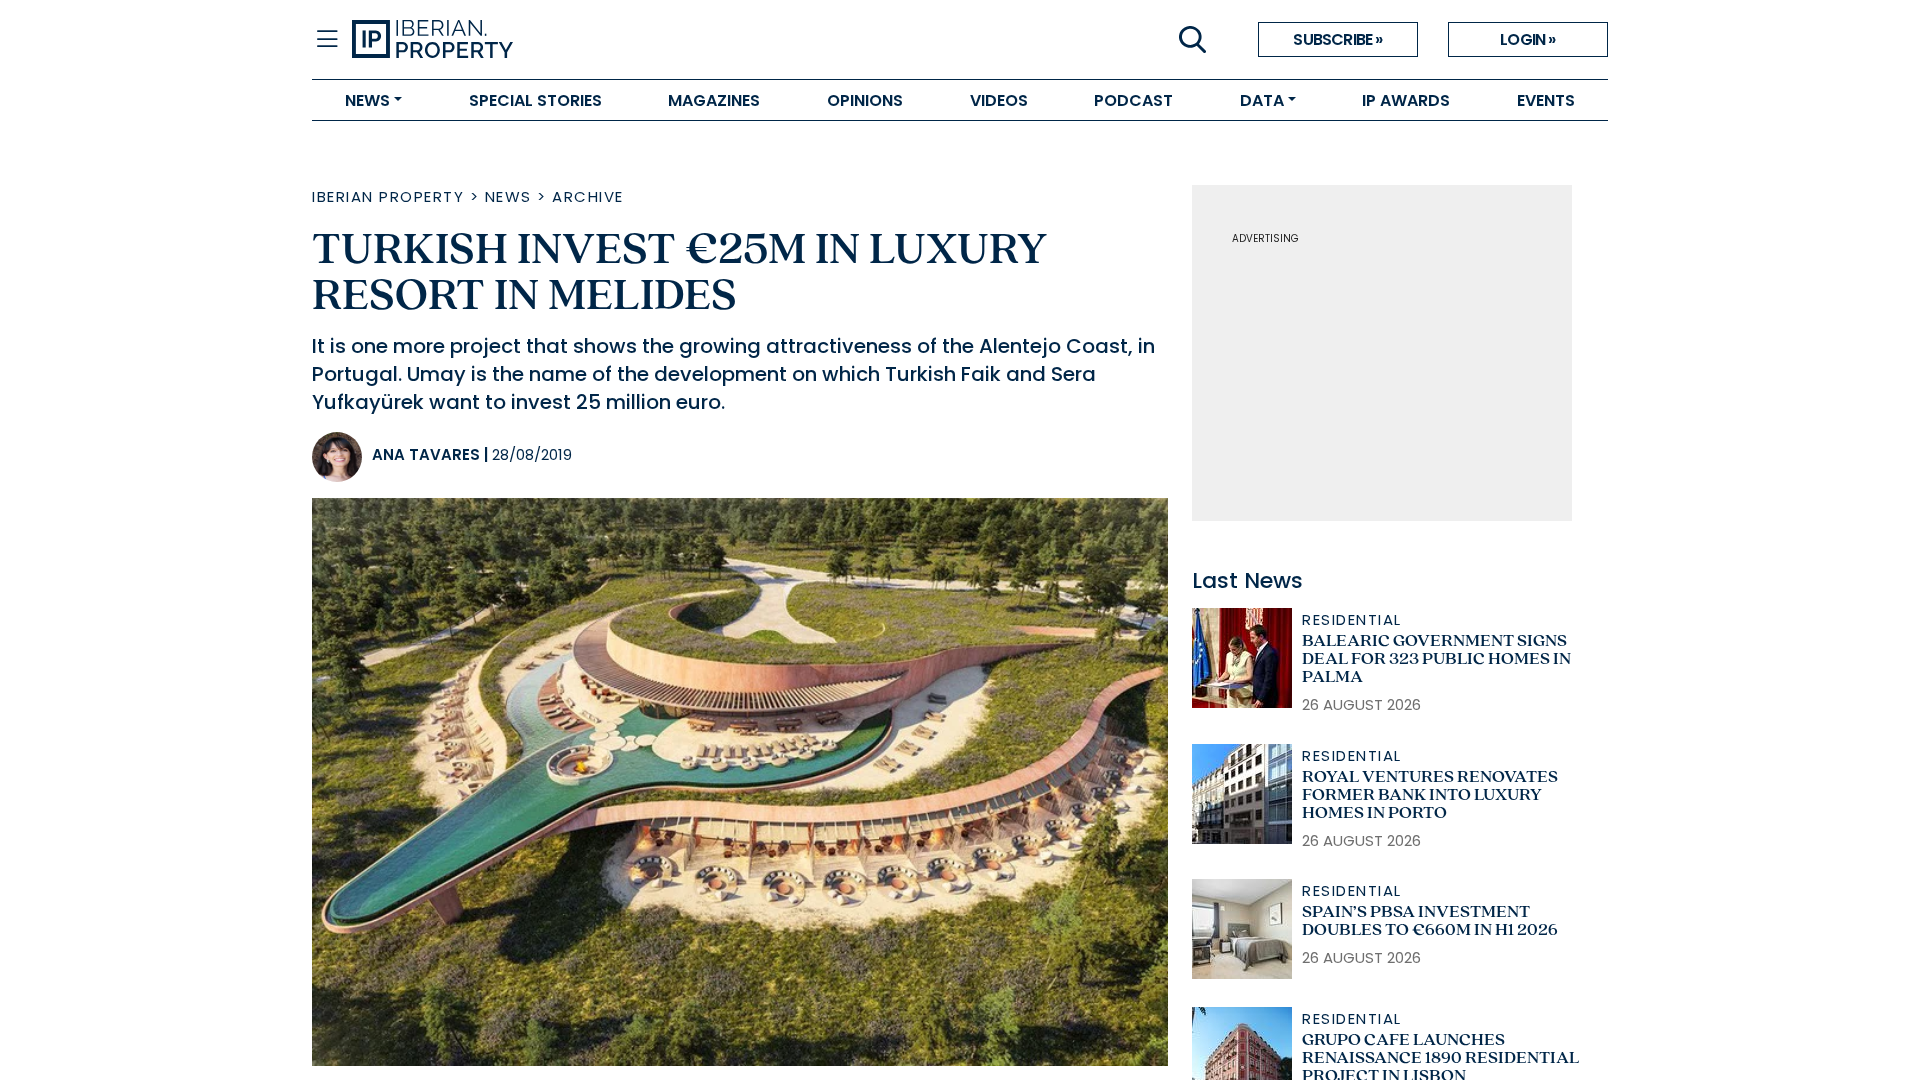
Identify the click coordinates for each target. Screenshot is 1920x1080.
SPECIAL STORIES (535, 100)
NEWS (367, 100)
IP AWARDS (1406, 100)
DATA (1262, 100)
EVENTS (1546, 100)
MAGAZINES (714, 100)
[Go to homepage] (656, 40)
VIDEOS (999, 100)
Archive (588, 196)
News (508, 196)
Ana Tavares (426, 454)
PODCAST (1133, 100)
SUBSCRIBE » (1337, 39)
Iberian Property (388, 196)
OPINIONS (865, 100)
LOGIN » (1527, 39)
